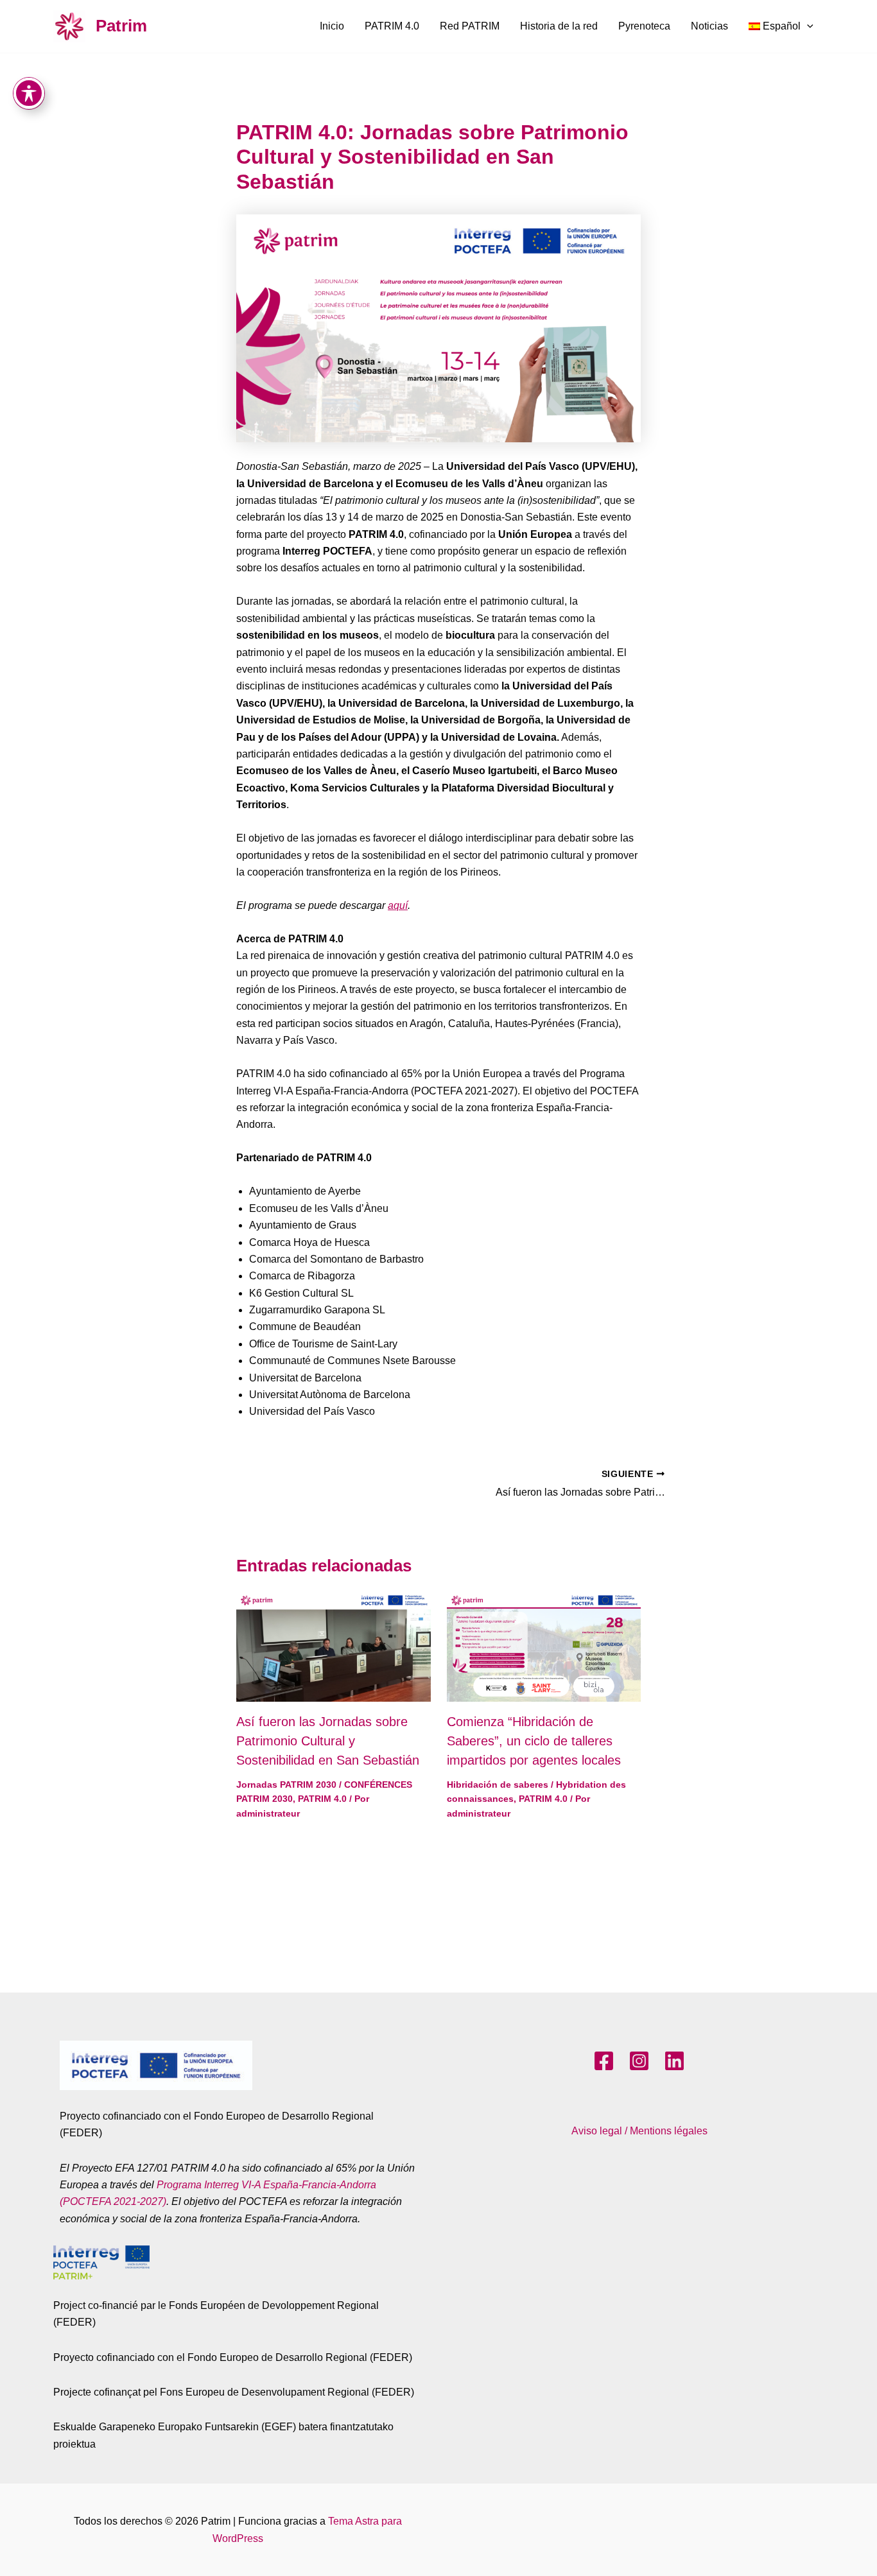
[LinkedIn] (674, 2061)
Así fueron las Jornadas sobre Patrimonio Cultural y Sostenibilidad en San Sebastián (328, 1741)
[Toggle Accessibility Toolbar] (29, 93)
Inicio (332, 26)
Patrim (121, 26)
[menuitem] (781, 26)
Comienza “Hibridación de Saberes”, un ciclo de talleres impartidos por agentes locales (534, 1741)
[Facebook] (604, 2061)
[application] (807, 26)
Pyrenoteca (644, 26)
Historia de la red (559, 26)
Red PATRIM (470, 26)
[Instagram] (639, 2061)
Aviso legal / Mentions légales (639, 2131)
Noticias (709, 26)
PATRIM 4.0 (392, 26)
